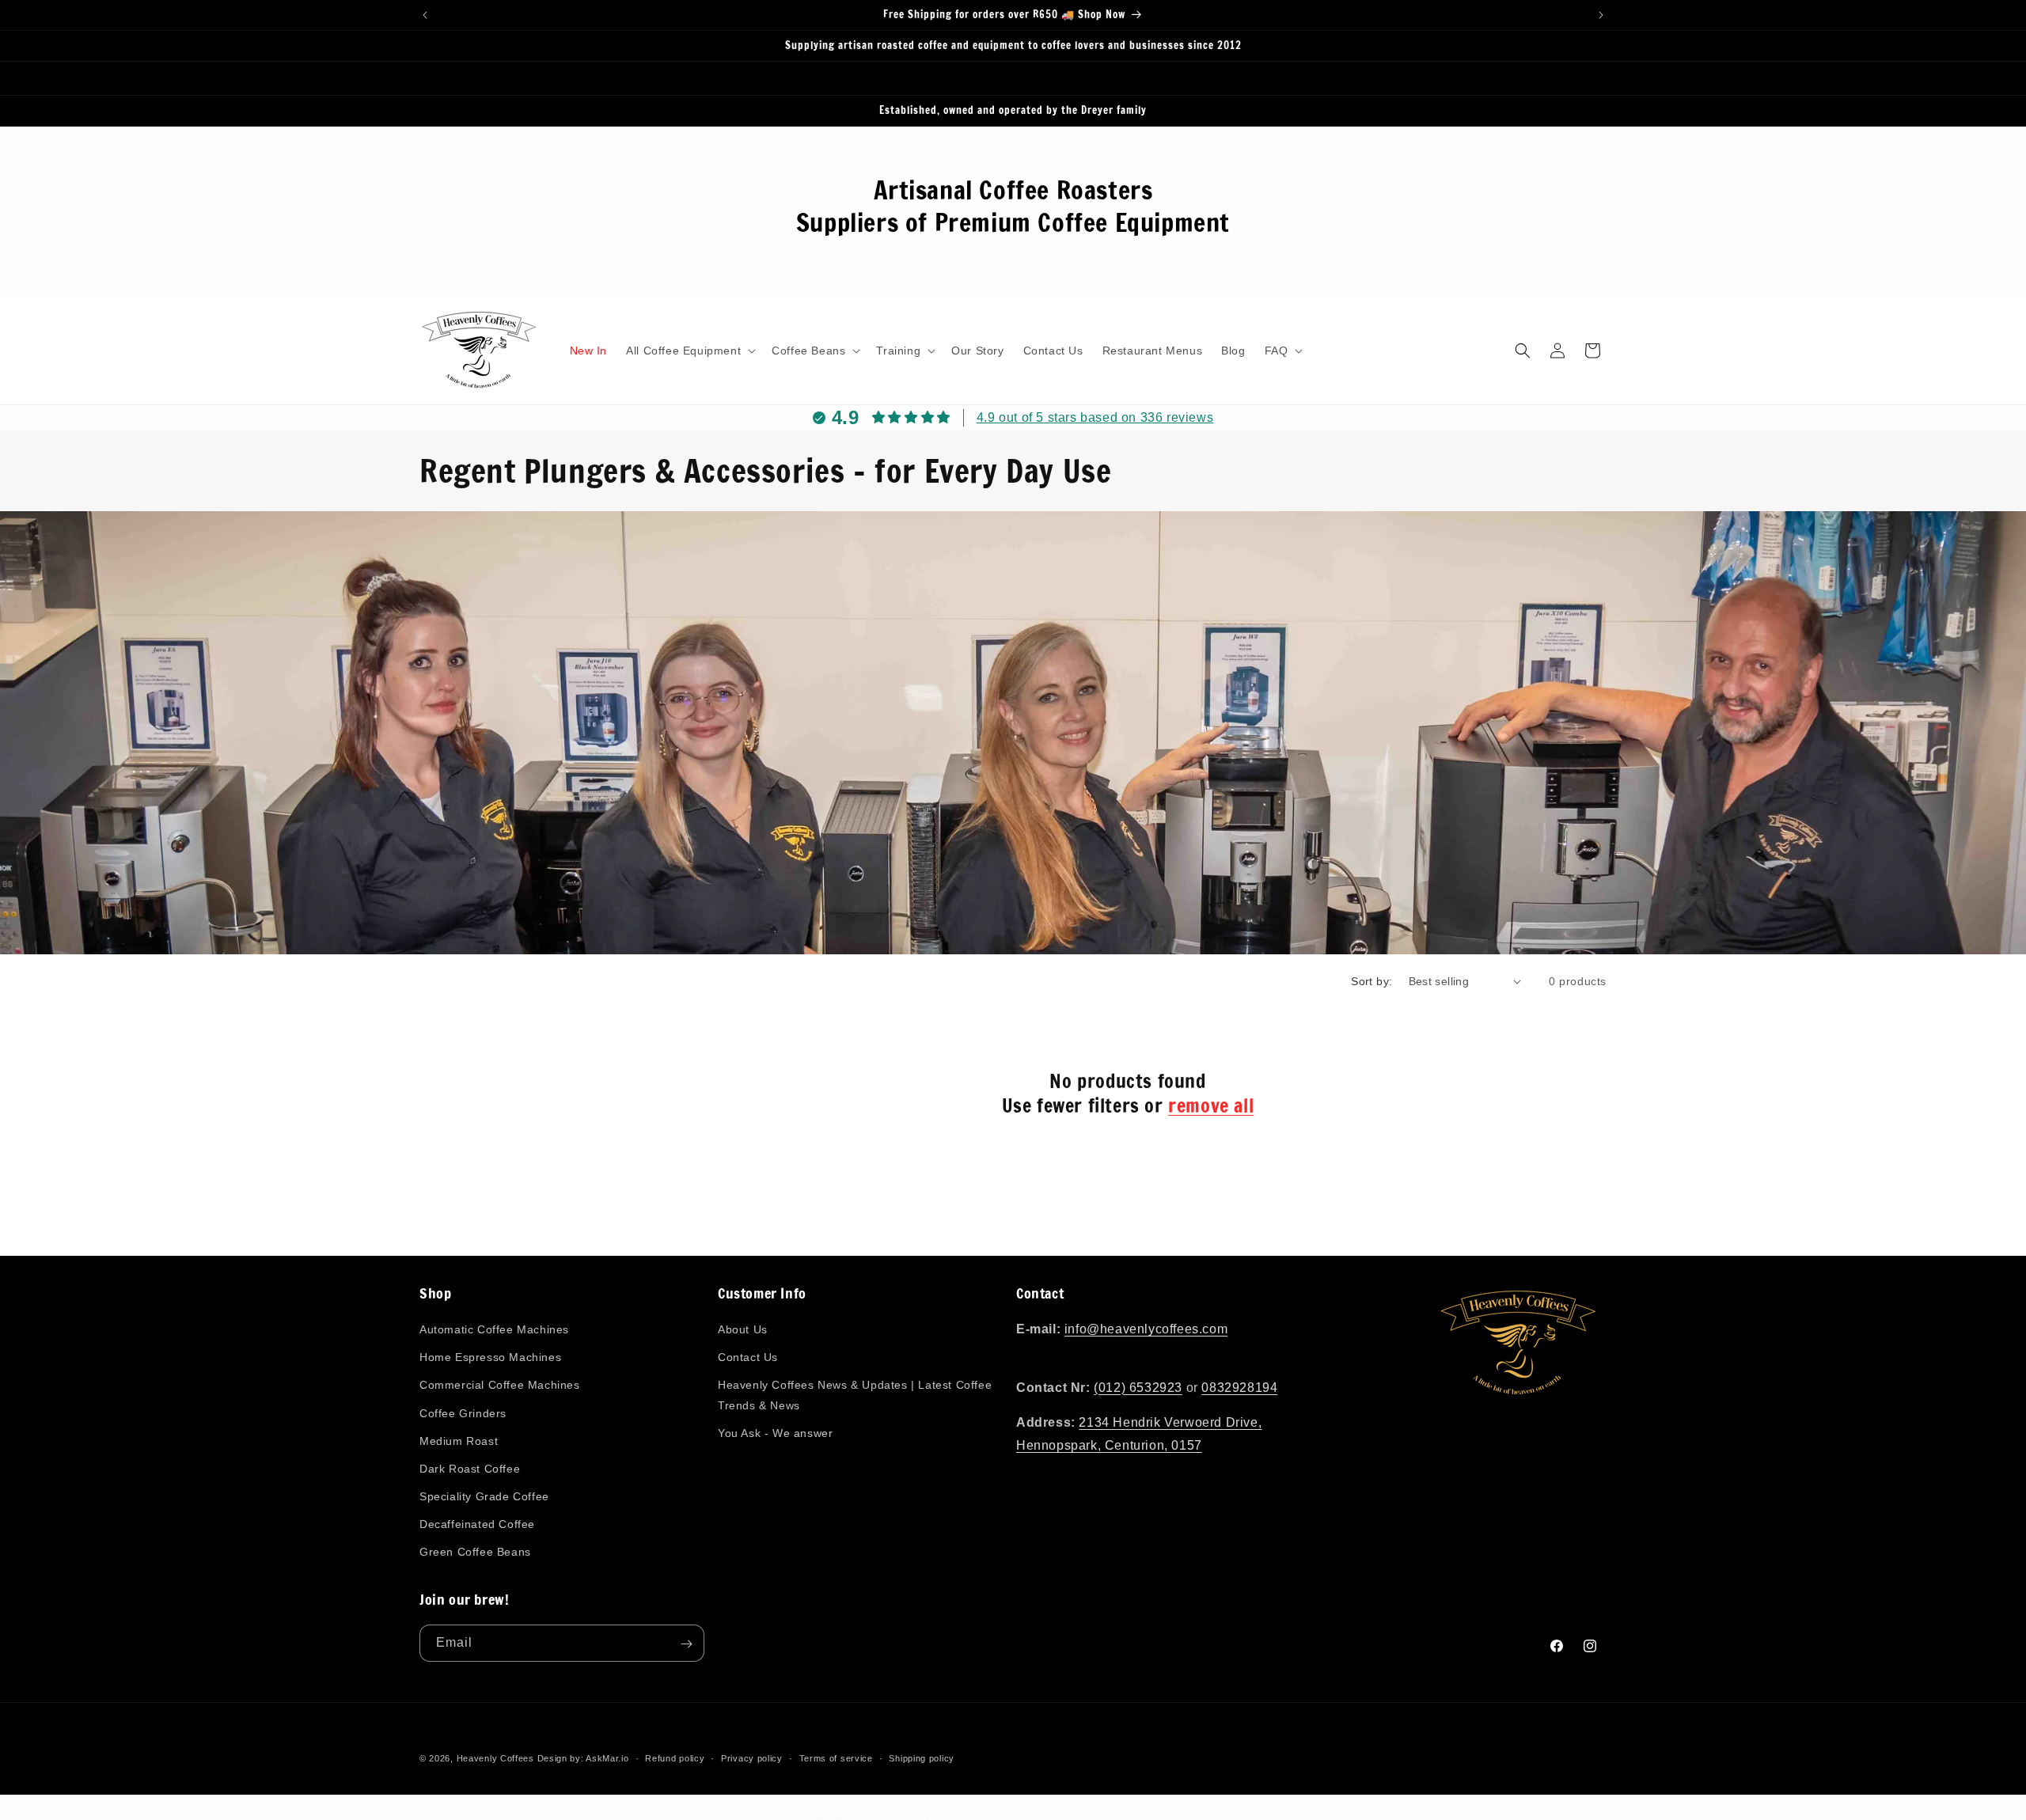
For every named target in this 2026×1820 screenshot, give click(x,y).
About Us (743, 1330)
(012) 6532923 (1138, 1388)
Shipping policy (922, 1757)
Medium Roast (459, 1441)
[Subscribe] (686, 1644)
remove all (1211, 1106)
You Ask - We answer (775, 1433)
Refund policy (675, 1757)
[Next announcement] (1601, 15)
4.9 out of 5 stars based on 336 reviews (1095, 417)
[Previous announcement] (425, 15)
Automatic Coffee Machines (494, 1330)
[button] (689, 351)
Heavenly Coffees (495, 1758)
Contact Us (748, 1358)
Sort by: (1372, 981)
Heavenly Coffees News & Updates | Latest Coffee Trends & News (855, 1395)
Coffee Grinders (463, 1413)
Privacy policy (752, 1757)
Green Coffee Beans (475, 1553)
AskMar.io (607, 1758)
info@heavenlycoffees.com (1146, 1330)
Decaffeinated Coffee (477, 1525)
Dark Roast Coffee (470, 1469)
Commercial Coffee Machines (500, 1386)
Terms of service (836, 1757)
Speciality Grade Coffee (484, 1497)
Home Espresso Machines (490, 1358)
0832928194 (1239, 1388)
